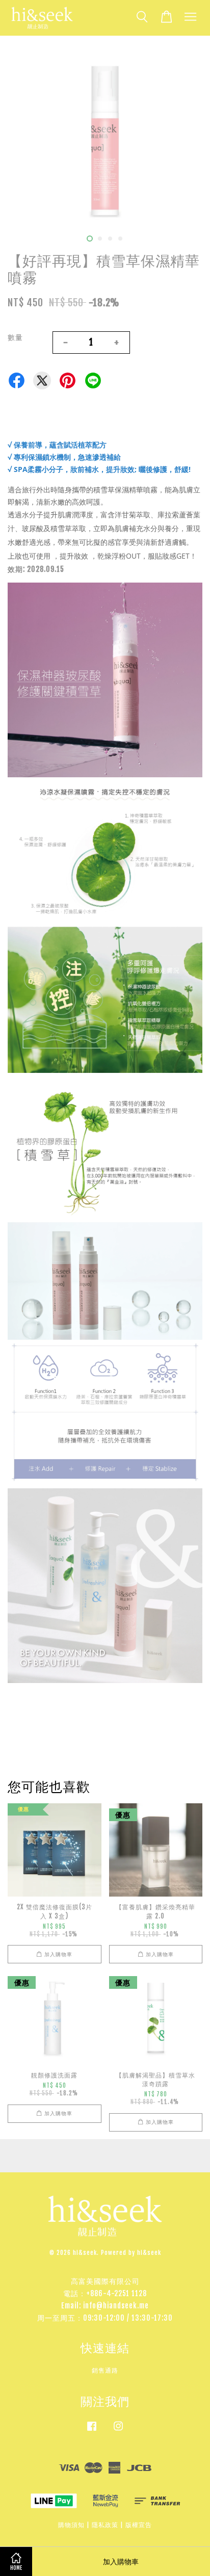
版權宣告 (139, 2525)
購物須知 (71, 2525)
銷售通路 (105, 2370)
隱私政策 (105, 2525)
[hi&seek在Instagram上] (118, 2431)
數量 (15, 337)
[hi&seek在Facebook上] (92, 2431)
